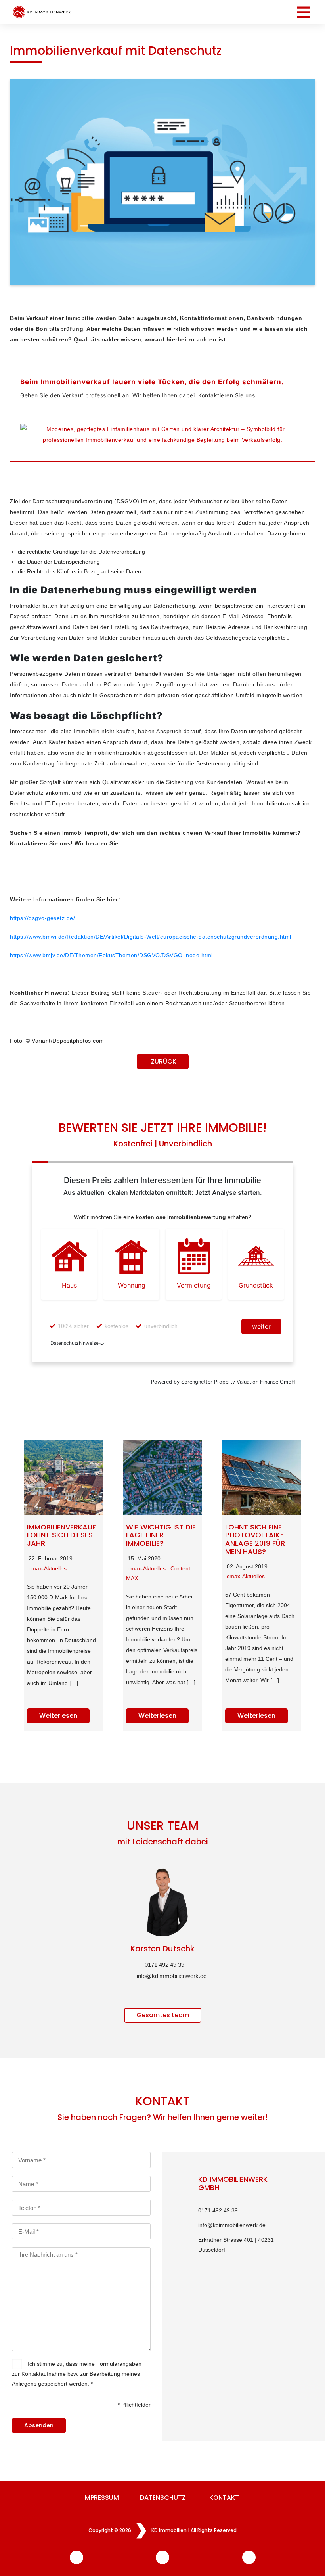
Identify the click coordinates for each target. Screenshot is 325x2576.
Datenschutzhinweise (75, 1343)
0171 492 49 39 (164, 1965)
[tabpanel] (162, 1918)
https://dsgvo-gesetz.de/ (42, 918)
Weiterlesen (58, 1716)
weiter (261, 1326)
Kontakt (224, 2498)
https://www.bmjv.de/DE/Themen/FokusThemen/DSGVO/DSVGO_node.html (111, 955)
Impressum (101, 2498)
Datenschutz (163, 2498)
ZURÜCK (164, 1061)
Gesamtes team (163, 2015)
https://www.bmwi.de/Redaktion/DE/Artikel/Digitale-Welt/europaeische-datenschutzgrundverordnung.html (151, 937)
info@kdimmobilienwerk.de (170, 1976)
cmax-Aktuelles (48, 1568)
